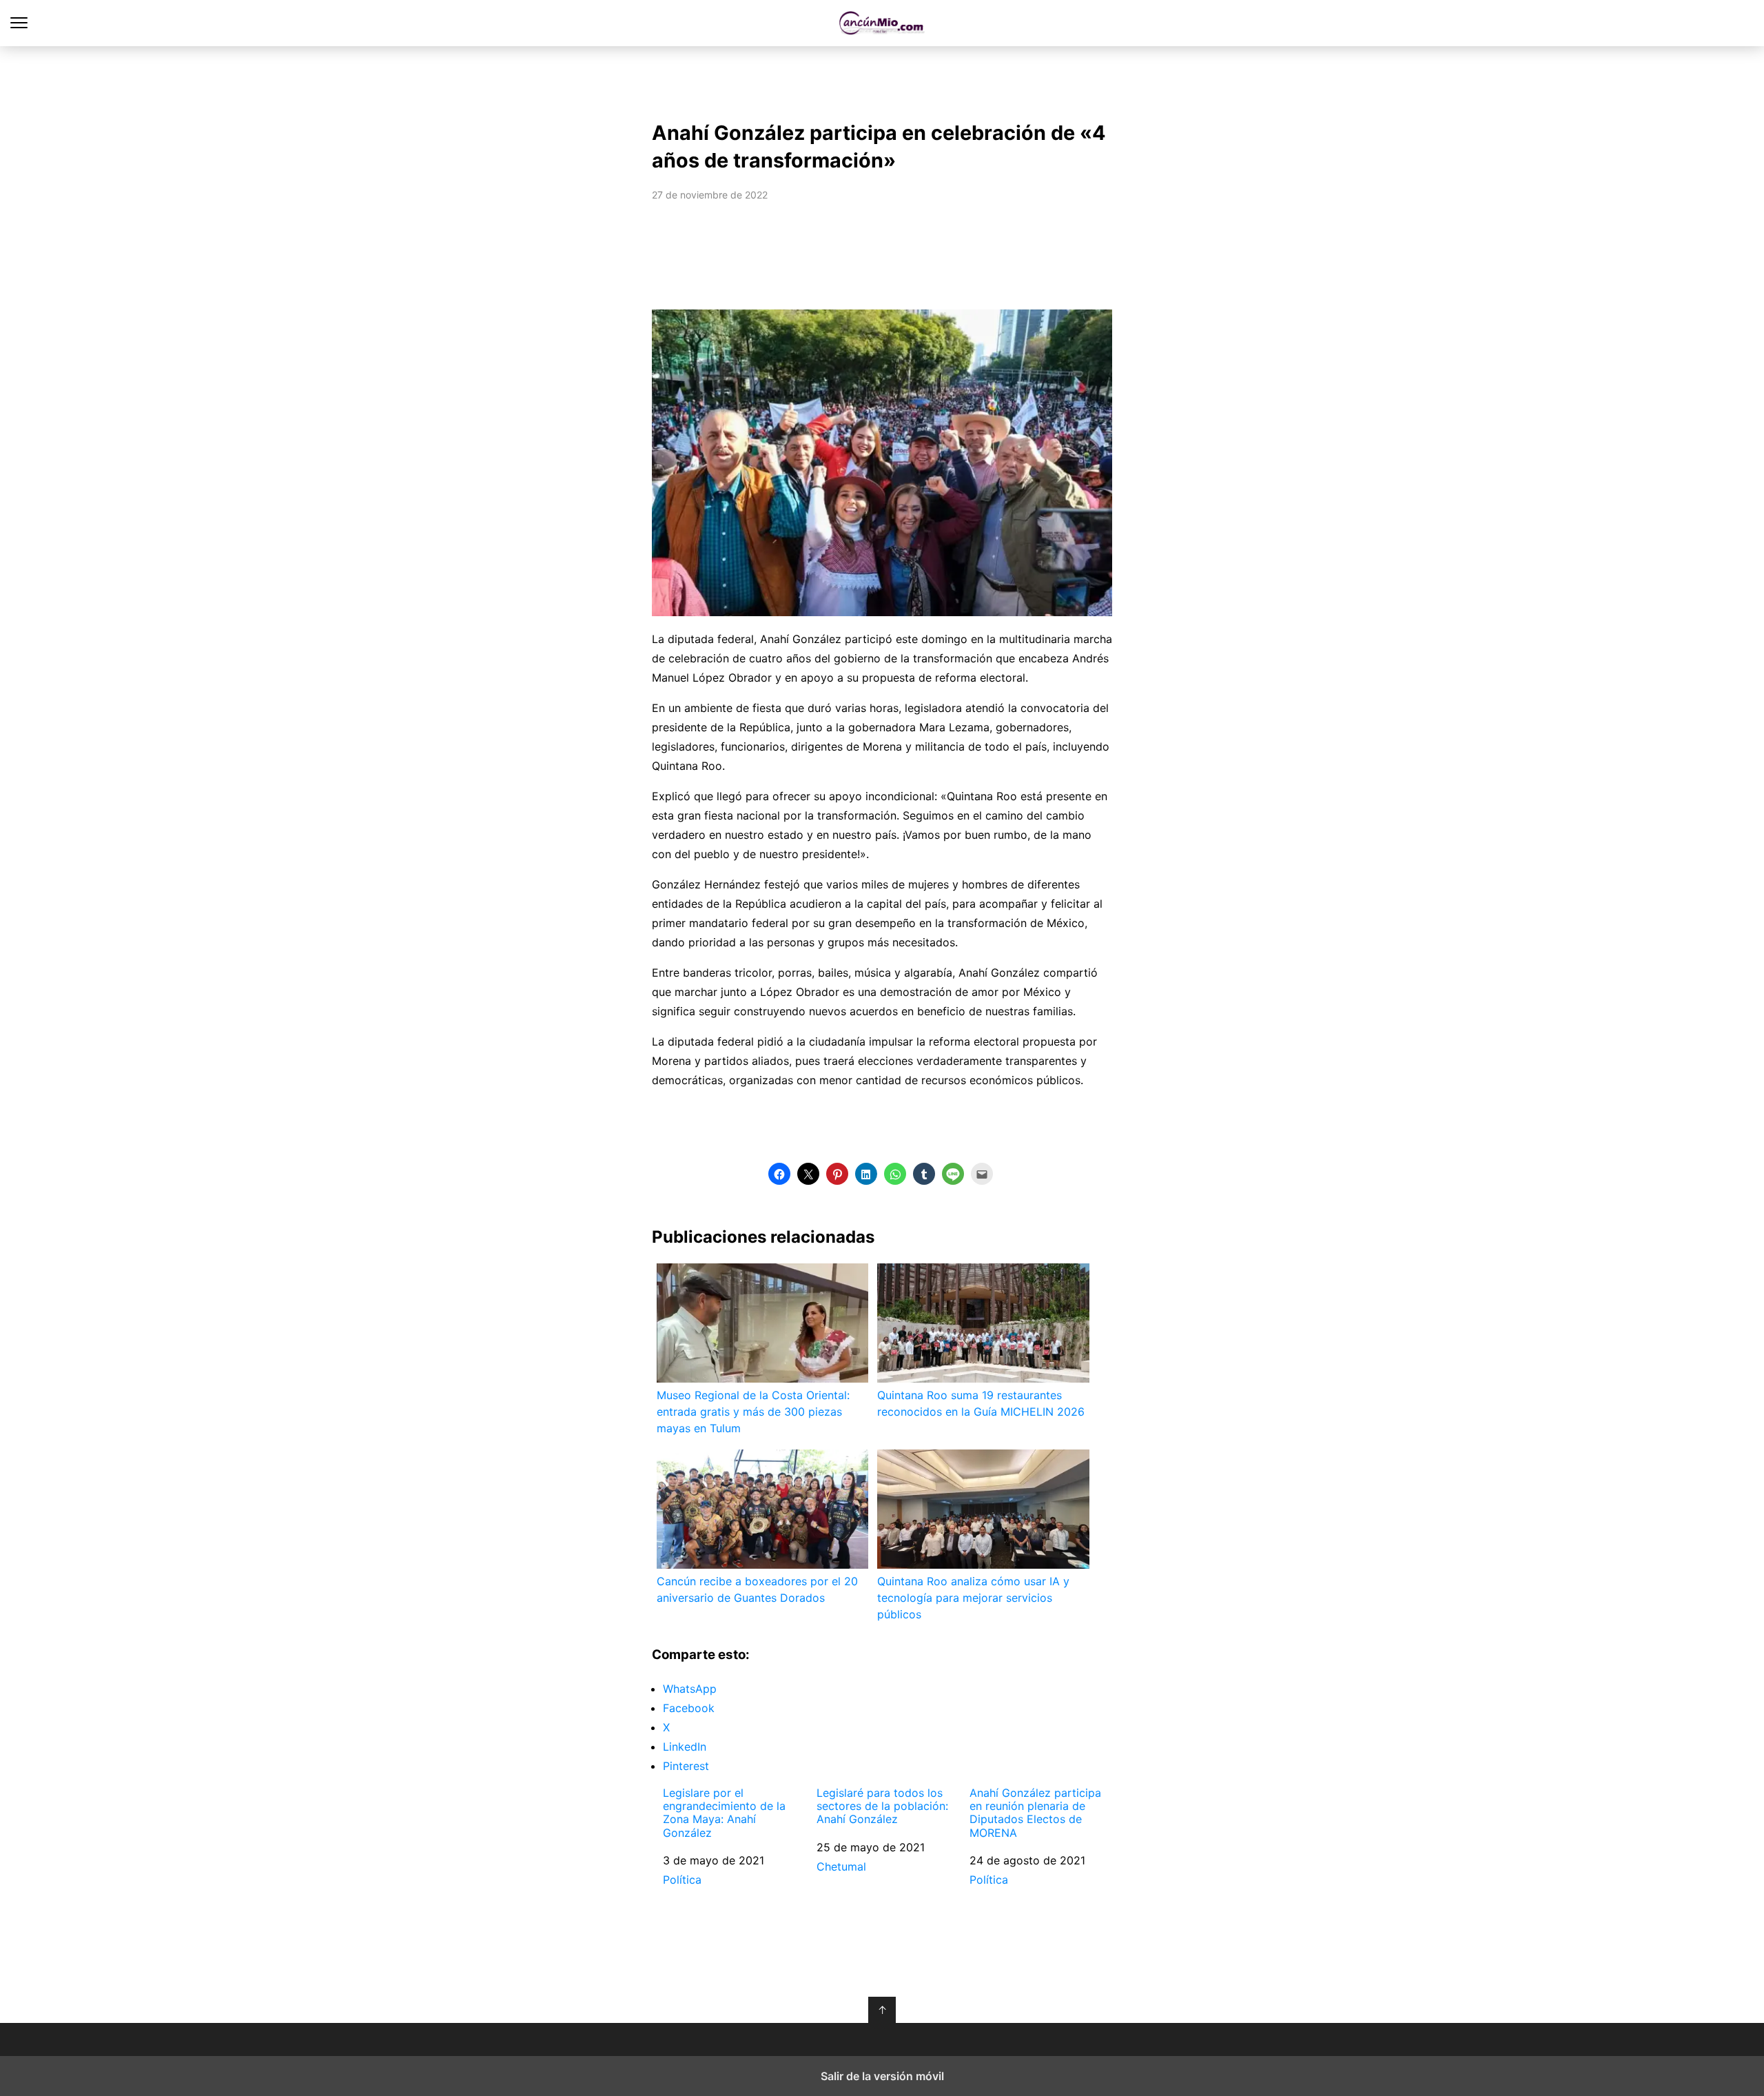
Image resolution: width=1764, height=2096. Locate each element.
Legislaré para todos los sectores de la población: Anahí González (882, 1806)
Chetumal (841, 1866)
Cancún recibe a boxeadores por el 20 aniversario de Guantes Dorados (757, 1589)
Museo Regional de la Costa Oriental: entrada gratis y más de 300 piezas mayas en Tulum (753, 1412)
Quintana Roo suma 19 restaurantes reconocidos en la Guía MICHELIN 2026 (981, 1403)
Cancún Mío (882, 23)
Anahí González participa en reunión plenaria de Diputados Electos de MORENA (1035, 1813)
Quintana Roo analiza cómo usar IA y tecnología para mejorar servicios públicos (973, 1598)
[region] (882, 80)
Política (682, 1880)
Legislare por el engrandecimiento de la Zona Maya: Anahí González (724, 1813)
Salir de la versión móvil (882, 2076)
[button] (779, 1174)
